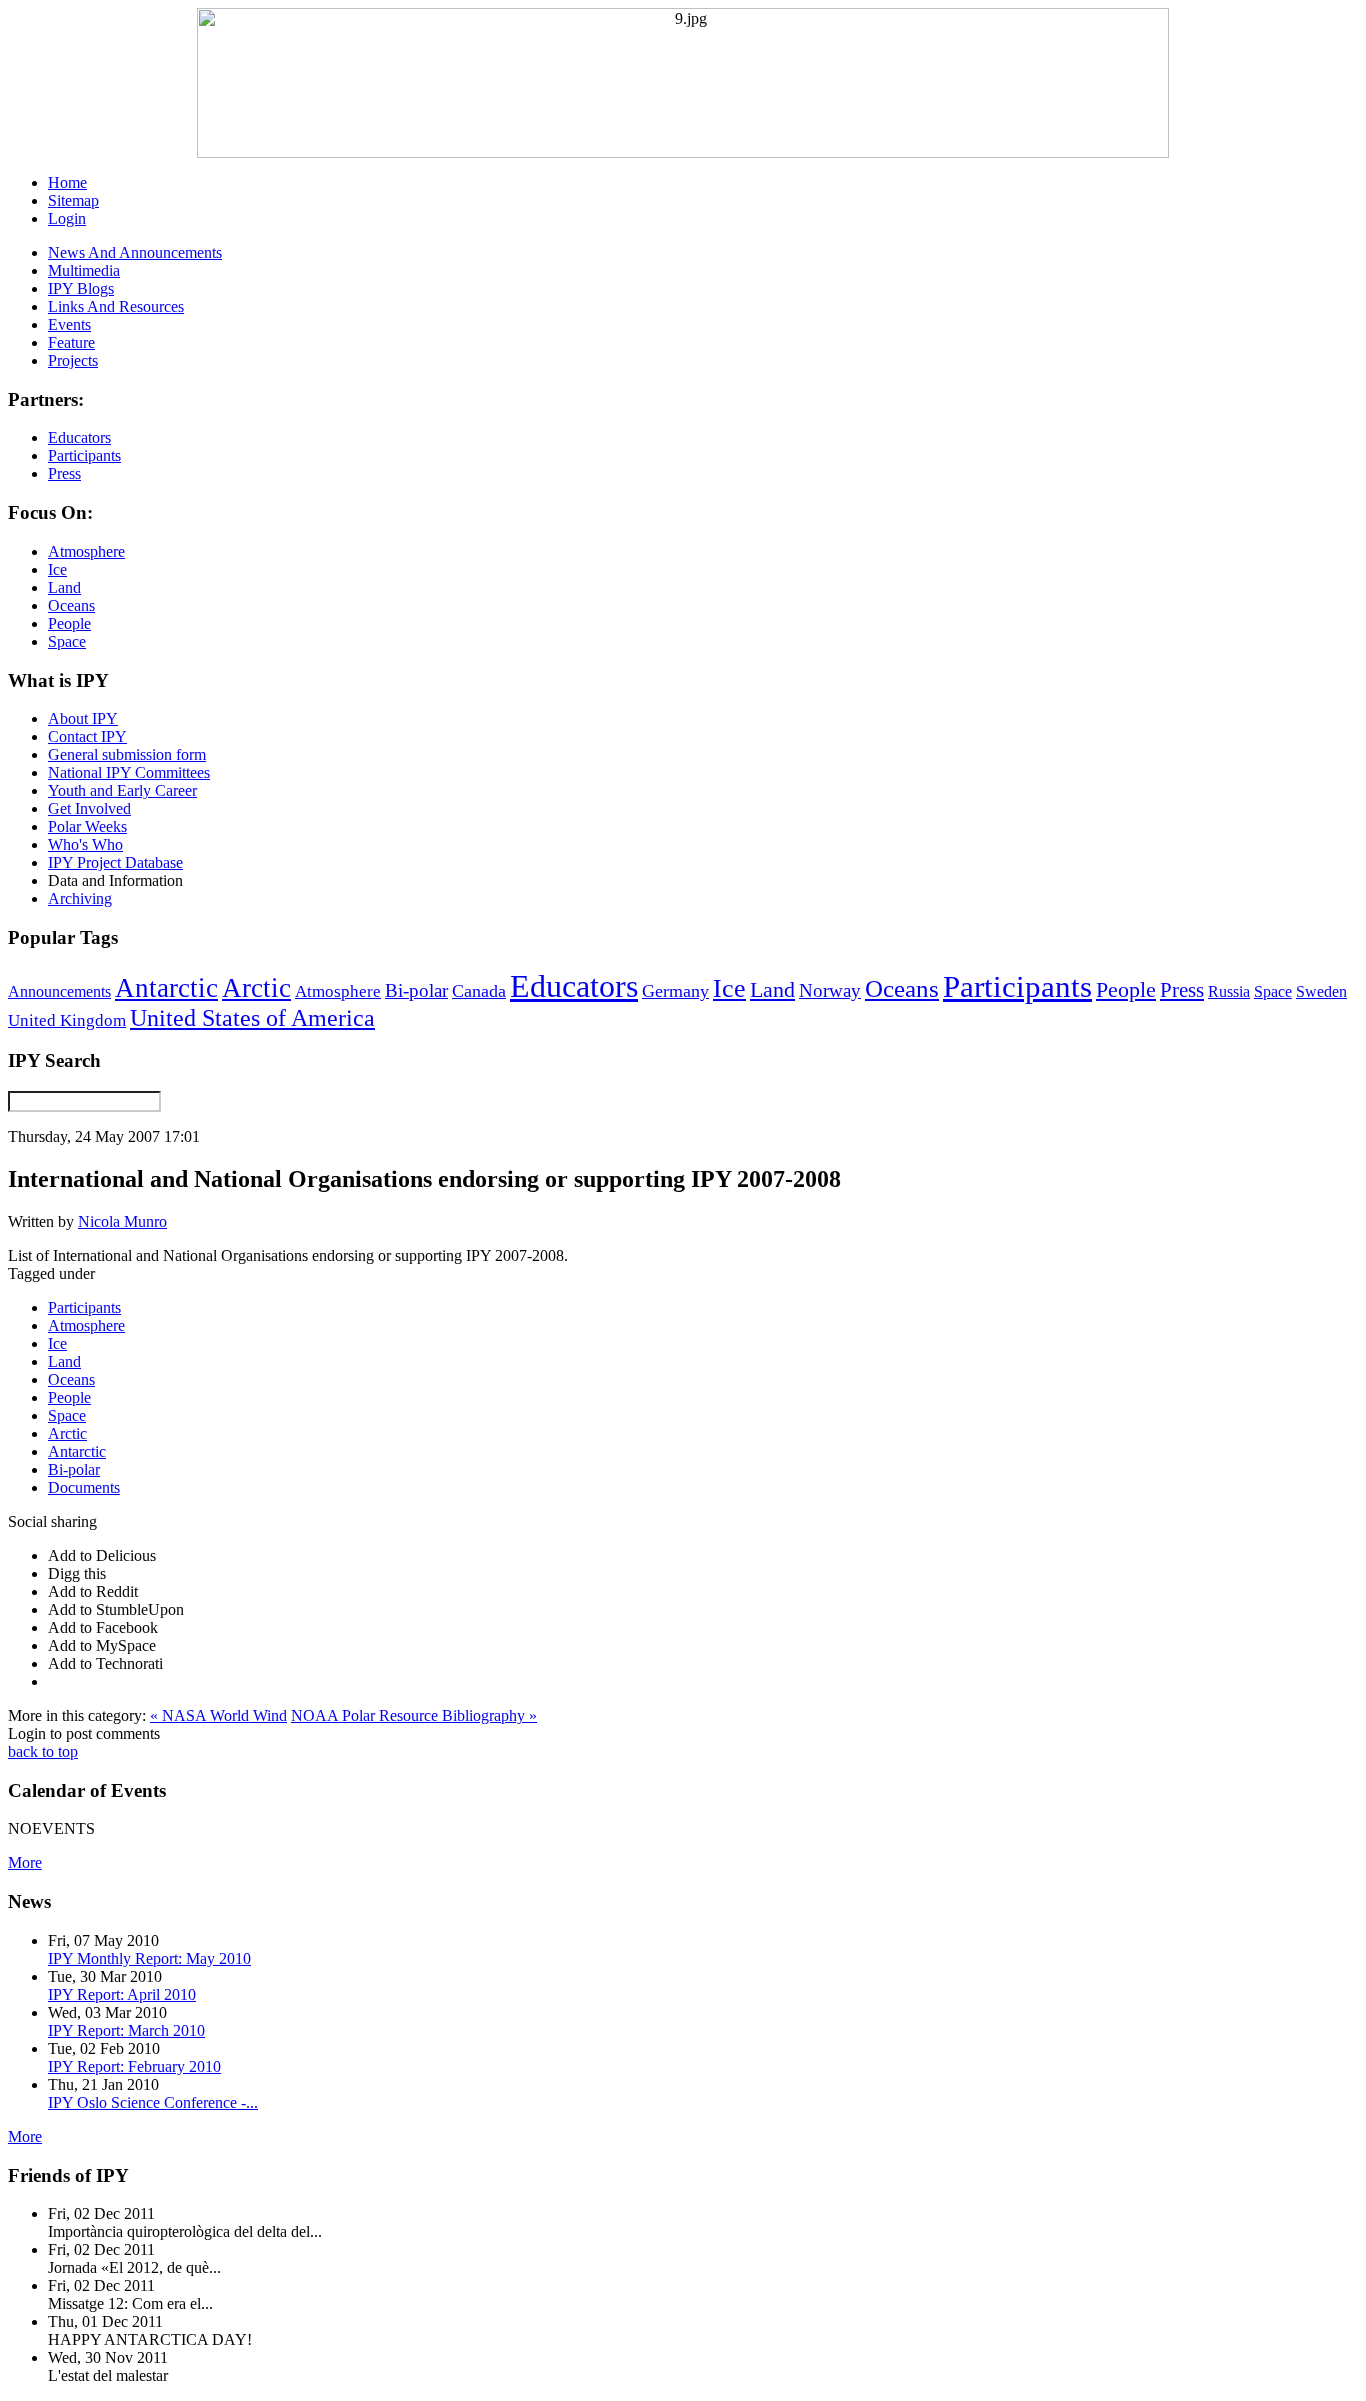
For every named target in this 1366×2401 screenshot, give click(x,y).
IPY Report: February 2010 (134, 2066)
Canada (479, 991)
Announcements (59, 991)
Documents (84, 1487)
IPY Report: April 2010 (122, 1994)
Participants (1017, 987)
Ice (729, 988)
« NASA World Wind (218, 1715)
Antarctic (166, 988)
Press (1182, 990)
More (25, 1862)
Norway (830, 990)
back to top (43, 1751)
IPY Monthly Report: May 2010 (149, 1958)
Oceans (902, 988)
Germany (675, 991)
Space (1273, 991)
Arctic (256, 988)
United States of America (252, 1018)
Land (772, 989)
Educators (574, 986)
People (1126, 990)
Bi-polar (416, 990)
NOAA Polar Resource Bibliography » (414, 1715)
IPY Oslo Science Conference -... (153, 2102)
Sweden (1321, 991)
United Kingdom (67, 1020)
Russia (1229, 991)
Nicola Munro (122, 1221)
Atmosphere (338, 991)
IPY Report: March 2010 (126, 2030)
